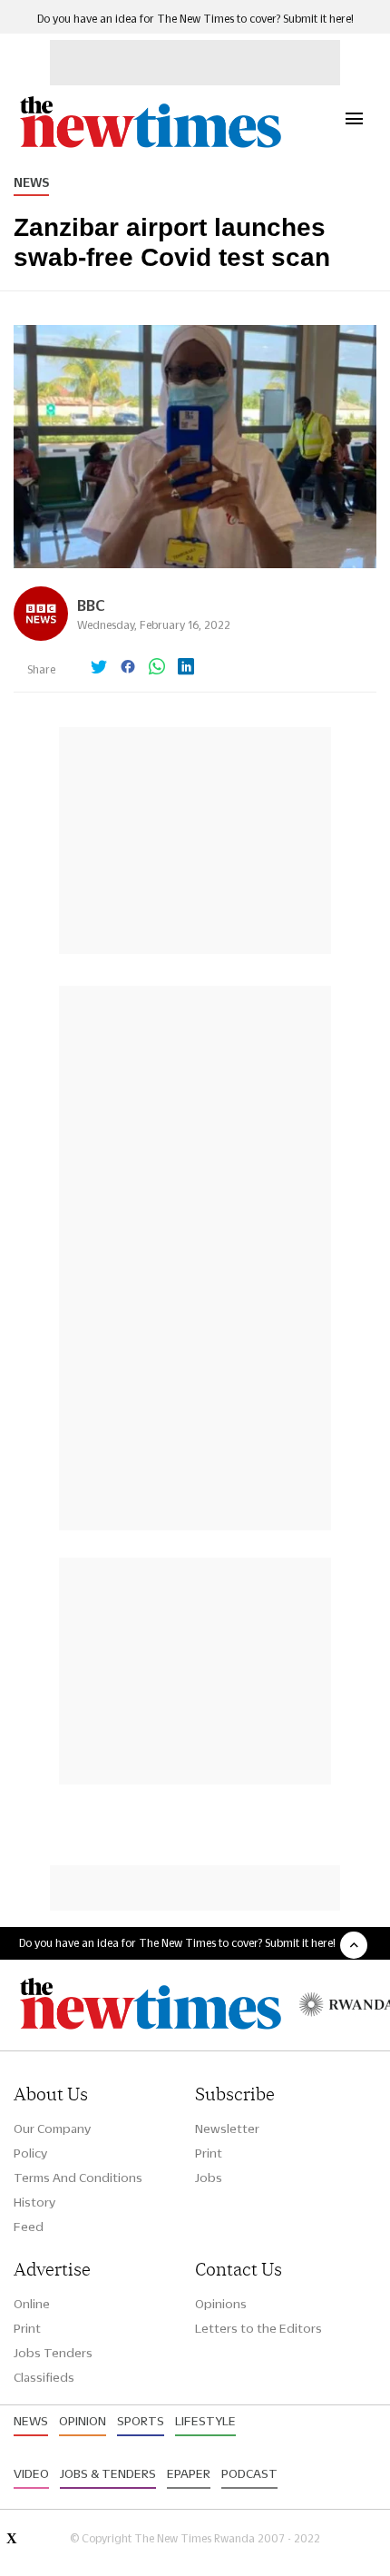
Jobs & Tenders (108, 2473)
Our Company (52, 2129)
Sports (141, 2421)
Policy (30, 2153)
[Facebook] (128, 668)
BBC (91, 605)
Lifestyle (205, 2421)
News (31, 182)
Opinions (221, 2304)
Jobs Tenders (53, 2353)
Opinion (83, 2421)
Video (31, 2473)
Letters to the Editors (258, 2328)
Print (209, 2153)
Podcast (249, 2473)
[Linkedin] (186, 668)
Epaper (189, 2473)
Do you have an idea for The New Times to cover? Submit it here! (195, 19)
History (34, 2202)
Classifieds (44, 2377)
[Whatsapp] (157, 668)
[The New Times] (150, 146)
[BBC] (41, 636)
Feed (29, 2227)
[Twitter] (99, 668)
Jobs (209, 2178)
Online (32, 2304)
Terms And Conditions (78, 2178)
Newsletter (227, 2129)
